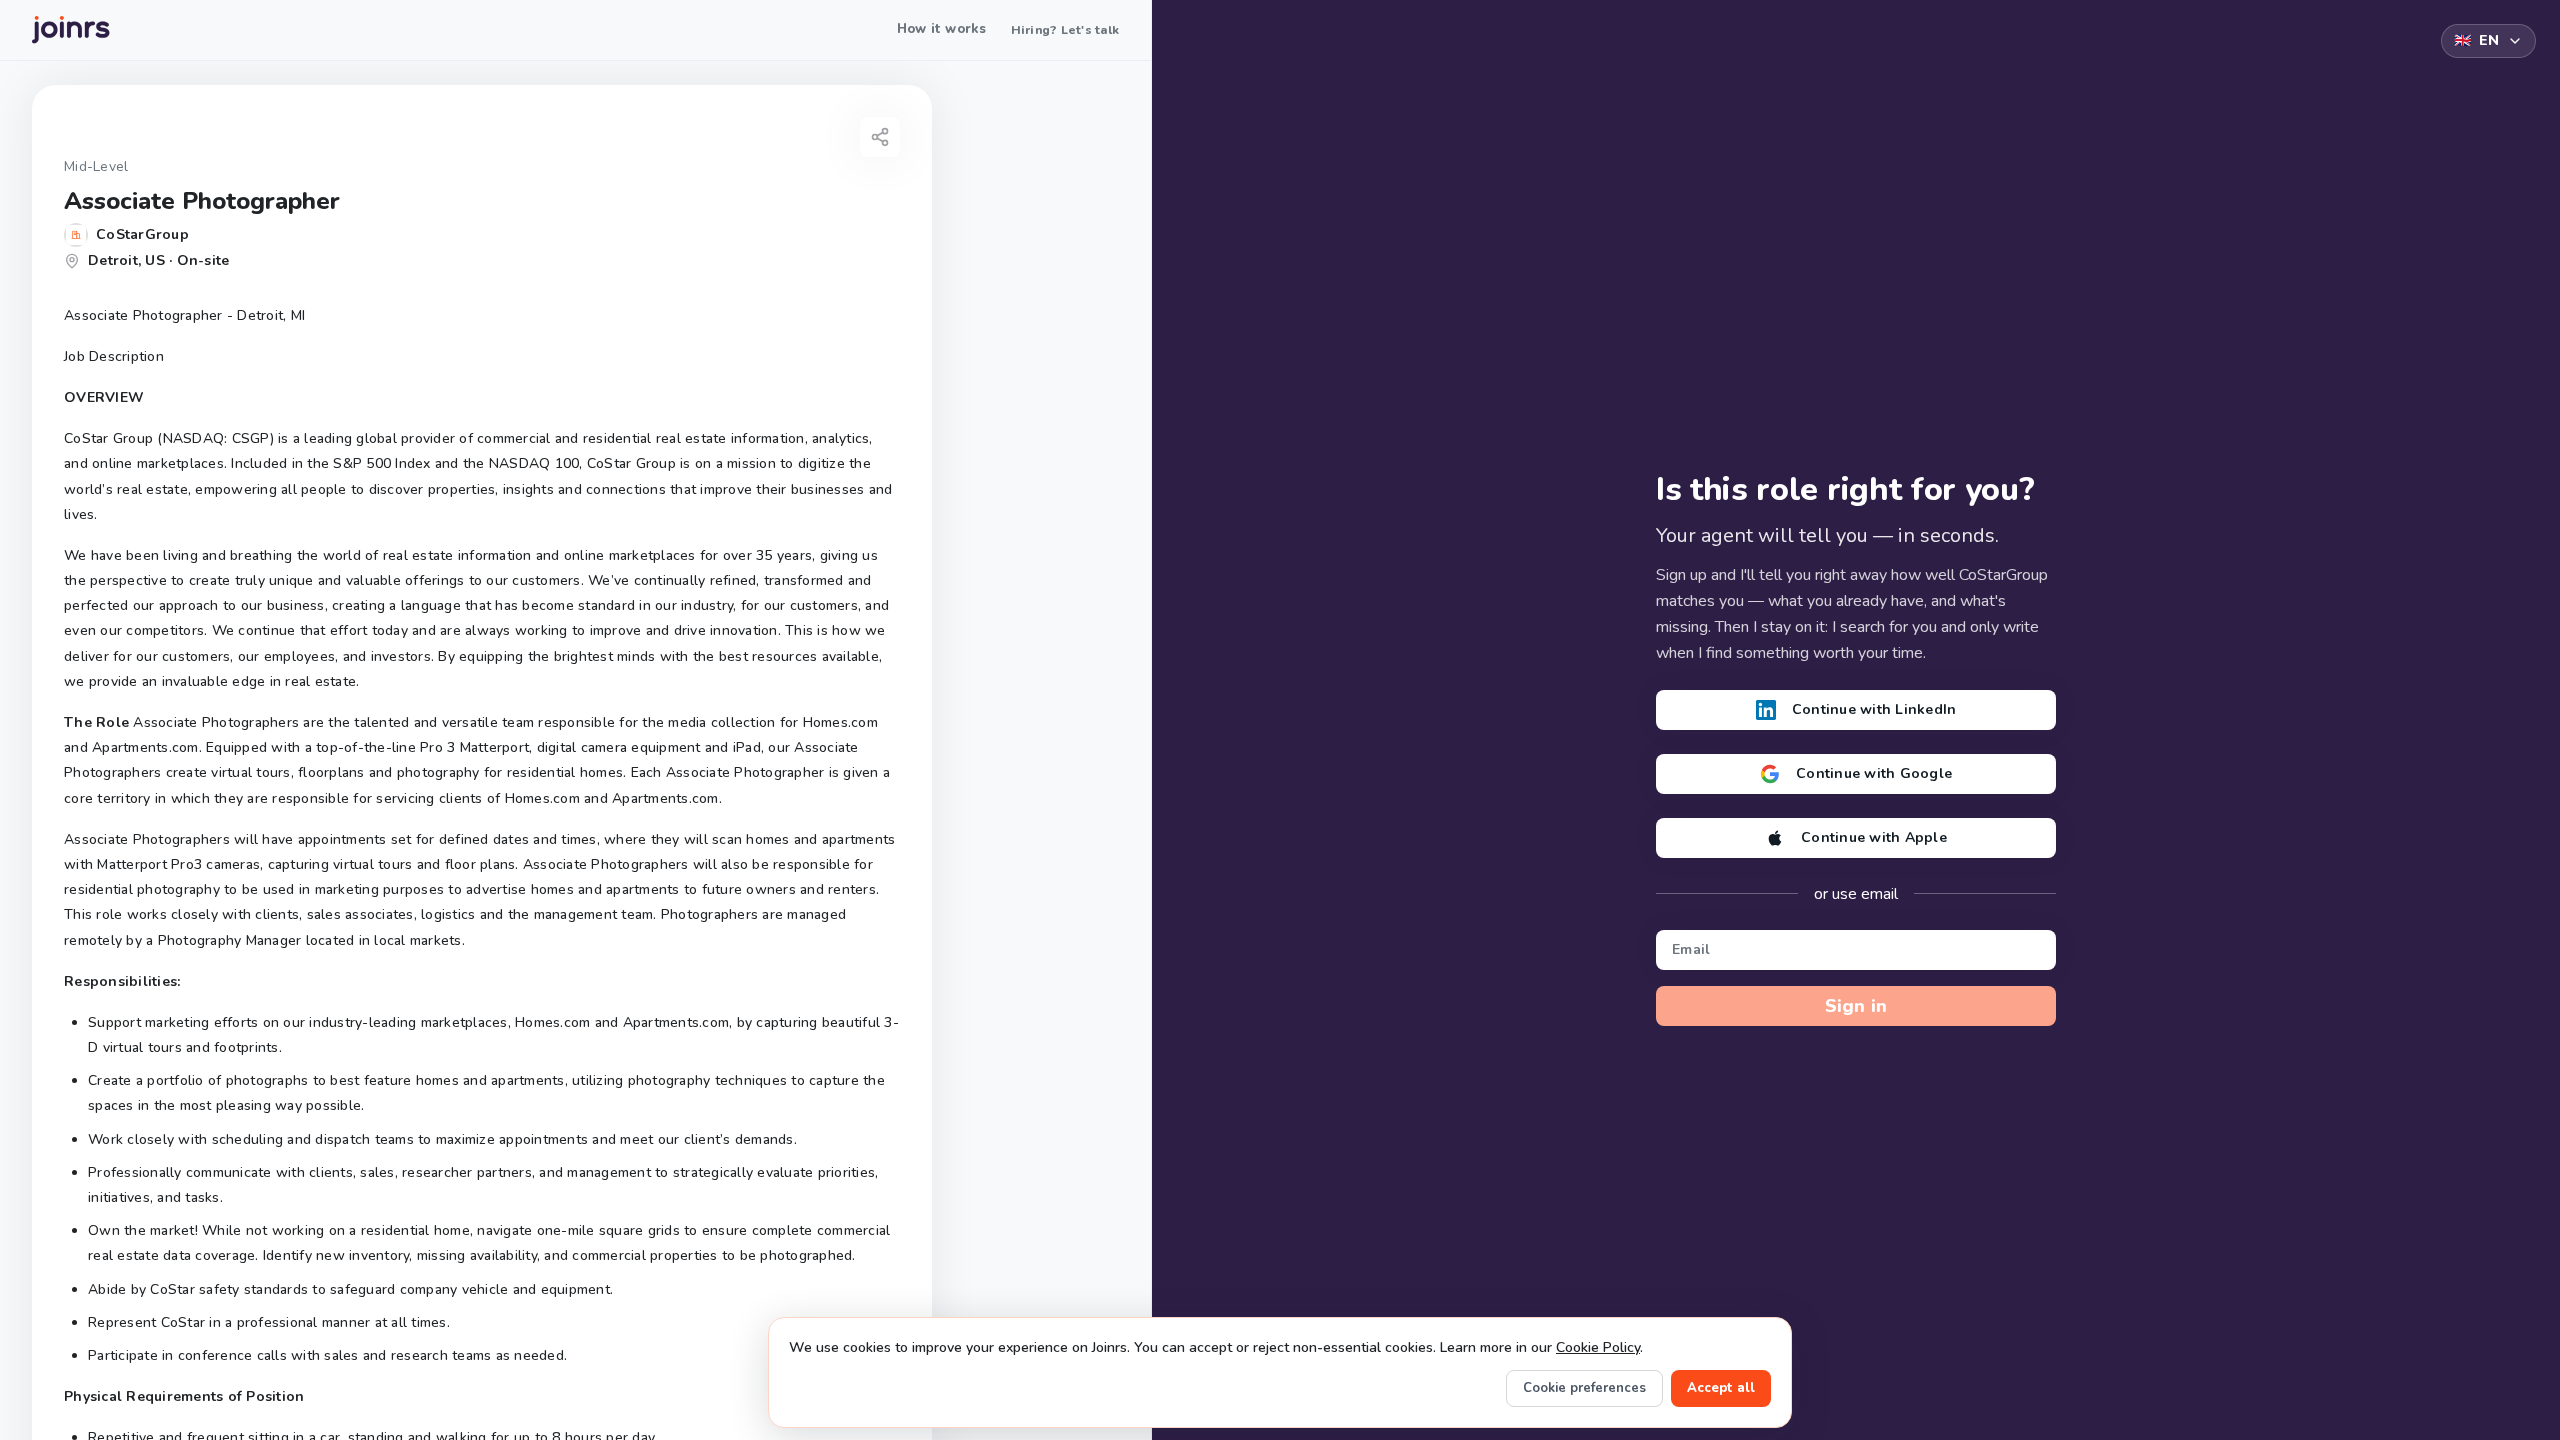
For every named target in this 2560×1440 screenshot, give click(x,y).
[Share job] (880, 137)
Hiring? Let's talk (1065, 30)
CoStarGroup (142, 234)
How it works (942, 29)
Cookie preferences (1584, 1388)
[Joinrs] (71, 30)
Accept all (1721, 1388)
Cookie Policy (1598, 1347)
